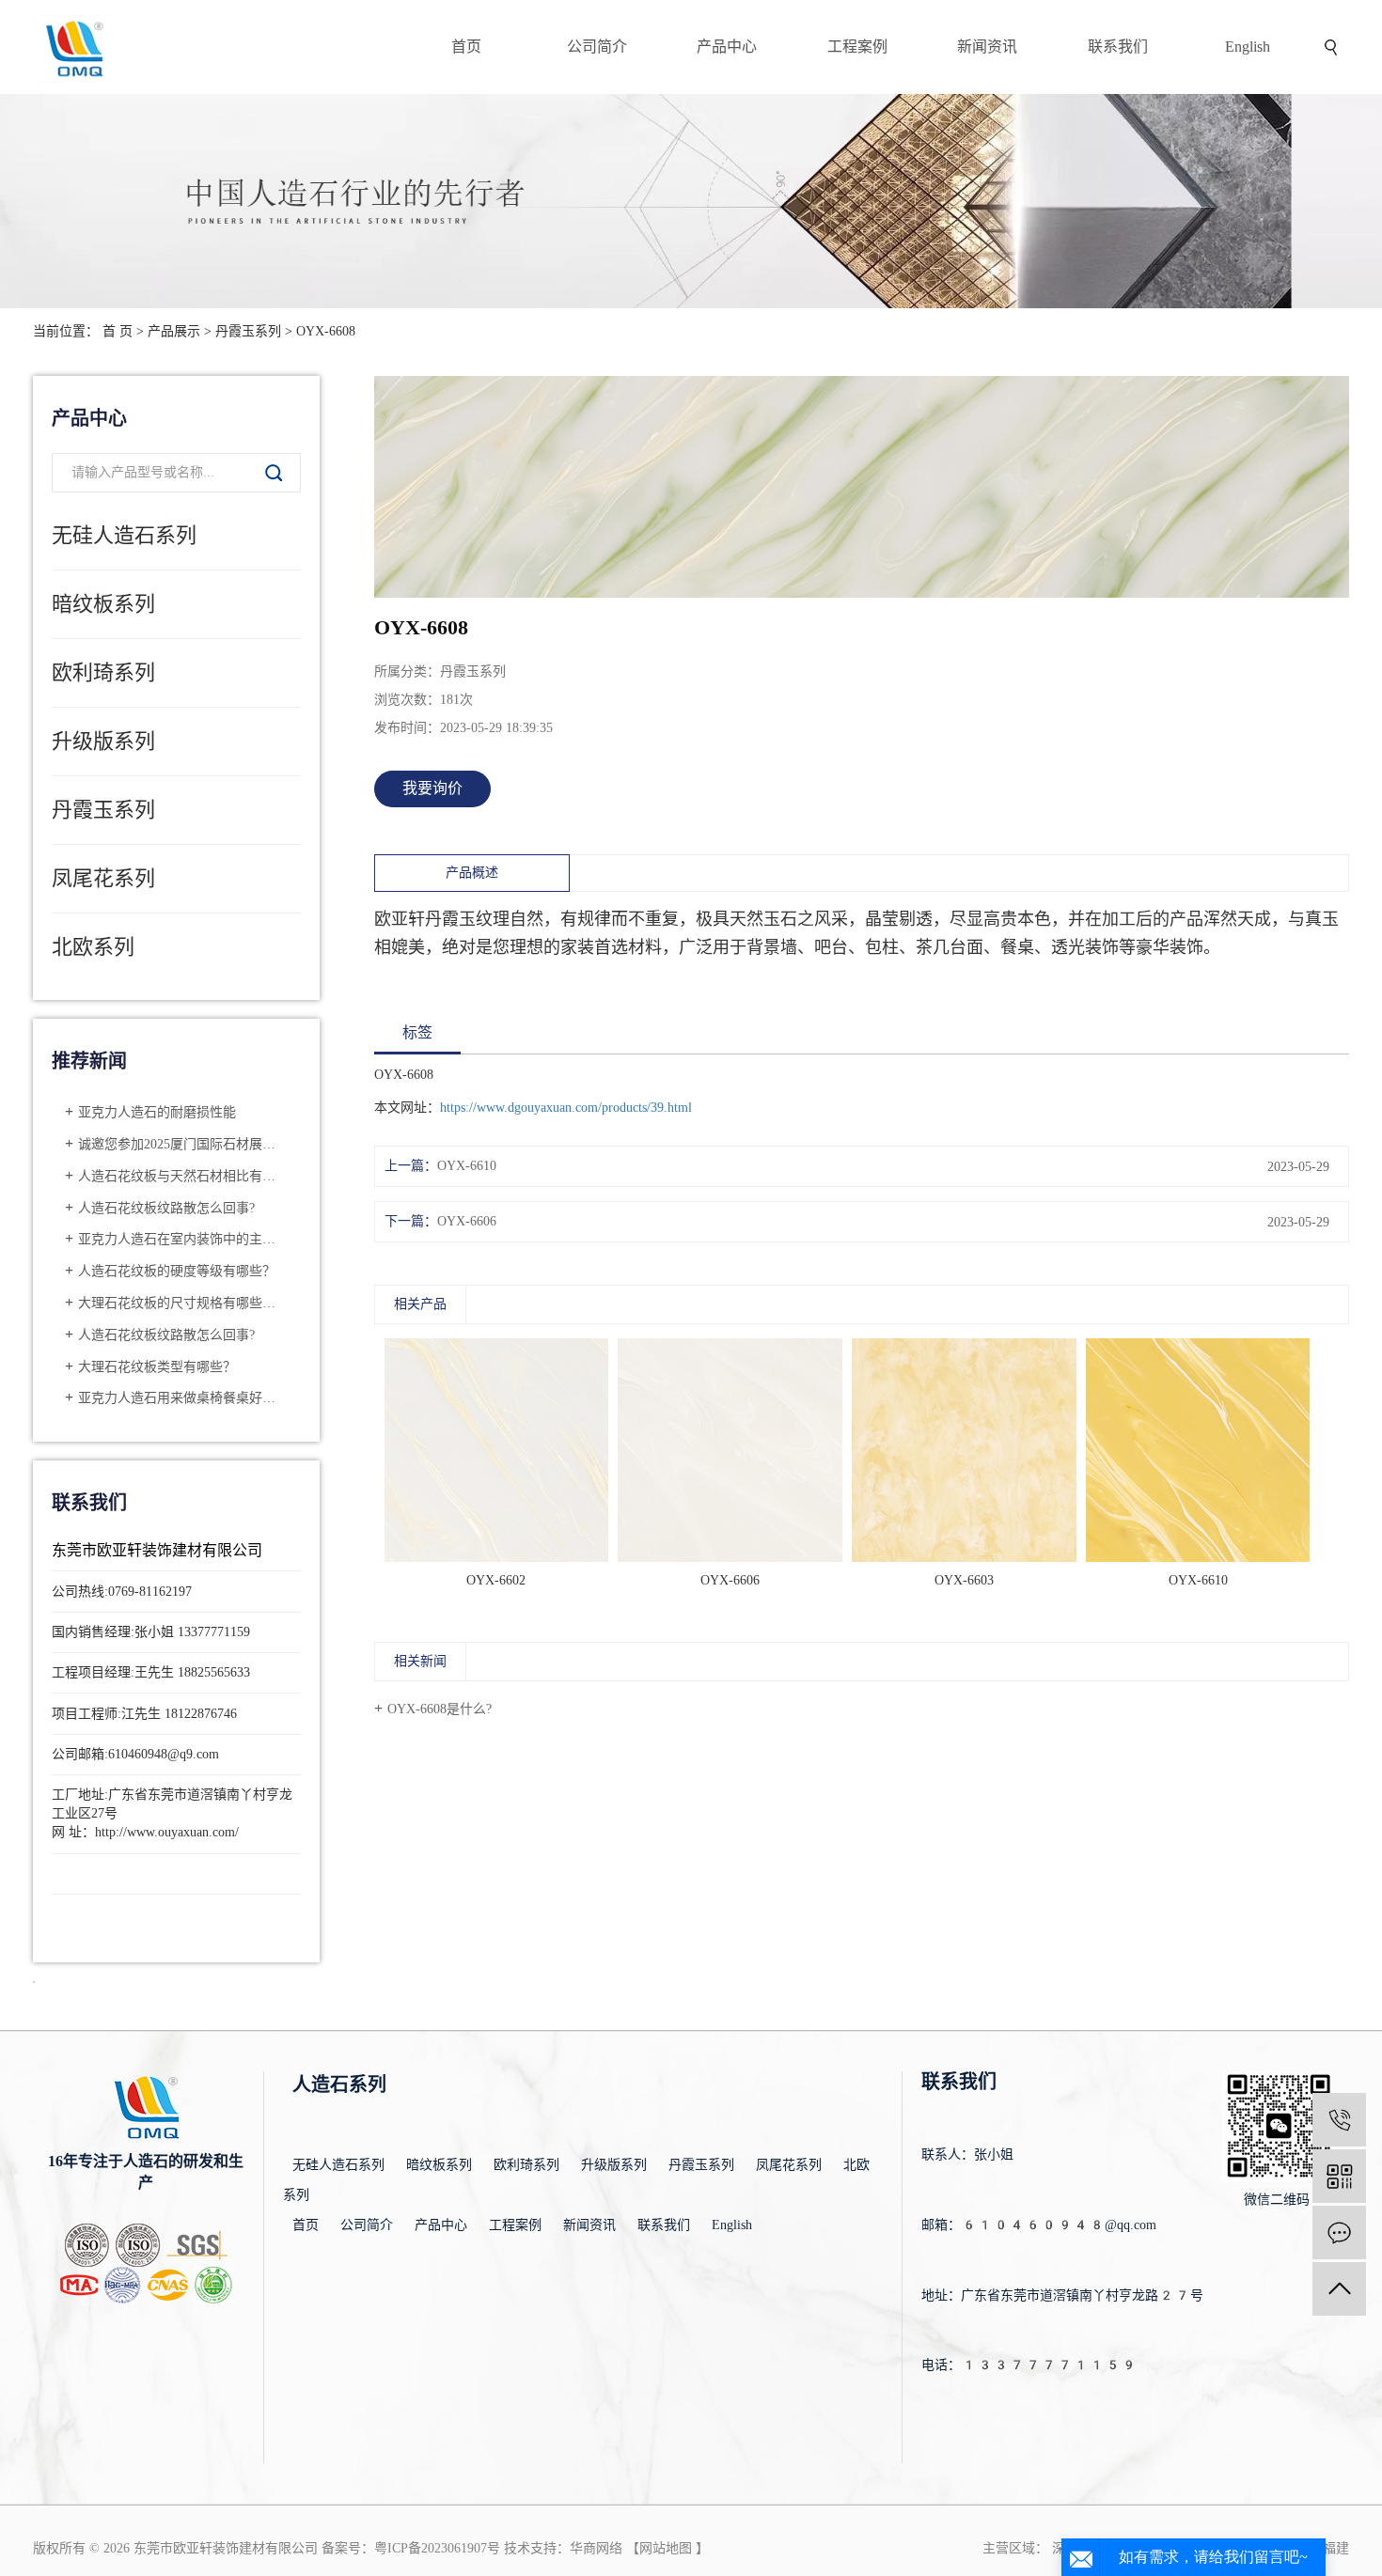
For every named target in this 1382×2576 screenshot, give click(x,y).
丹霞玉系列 (248, 331)
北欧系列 (93, 947)
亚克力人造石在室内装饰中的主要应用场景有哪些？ (183, 1239)
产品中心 (727, 47)
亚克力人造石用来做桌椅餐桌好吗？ (183, 1398)
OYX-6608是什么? (440, 1709)
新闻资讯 (987, 47)
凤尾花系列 (103, 878)
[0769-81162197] (1339, 2120)
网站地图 (666, 2548)
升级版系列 (103, 741)
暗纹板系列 (103, 604)
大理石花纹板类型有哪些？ (157, 1367)
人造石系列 (339, 2084)
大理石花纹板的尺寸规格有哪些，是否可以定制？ (183, 1303)
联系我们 (1118, 47)
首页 (466, 47)
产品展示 (174, 331)
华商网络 (596, 2548)
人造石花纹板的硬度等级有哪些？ (177, 1271)
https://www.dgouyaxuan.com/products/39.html (566, 1108)
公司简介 (597, 47)
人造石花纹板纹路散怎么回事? (166, 1208)
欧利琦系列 (103, 672)
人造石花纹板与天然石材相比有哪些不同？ (183, 1176)
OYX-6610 (467, 1166)
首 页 (118, 331)
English (1248, 47)
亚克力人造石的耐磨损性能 (157, 1112)
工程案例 (857, 47)
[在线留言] (1339, 2233)
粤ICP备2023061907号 (437, 2548)
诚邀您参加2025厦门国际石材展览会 (183, 1144)
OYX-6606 (467, 1221)
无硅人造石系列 (124, 535)
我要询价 (432, 788)
